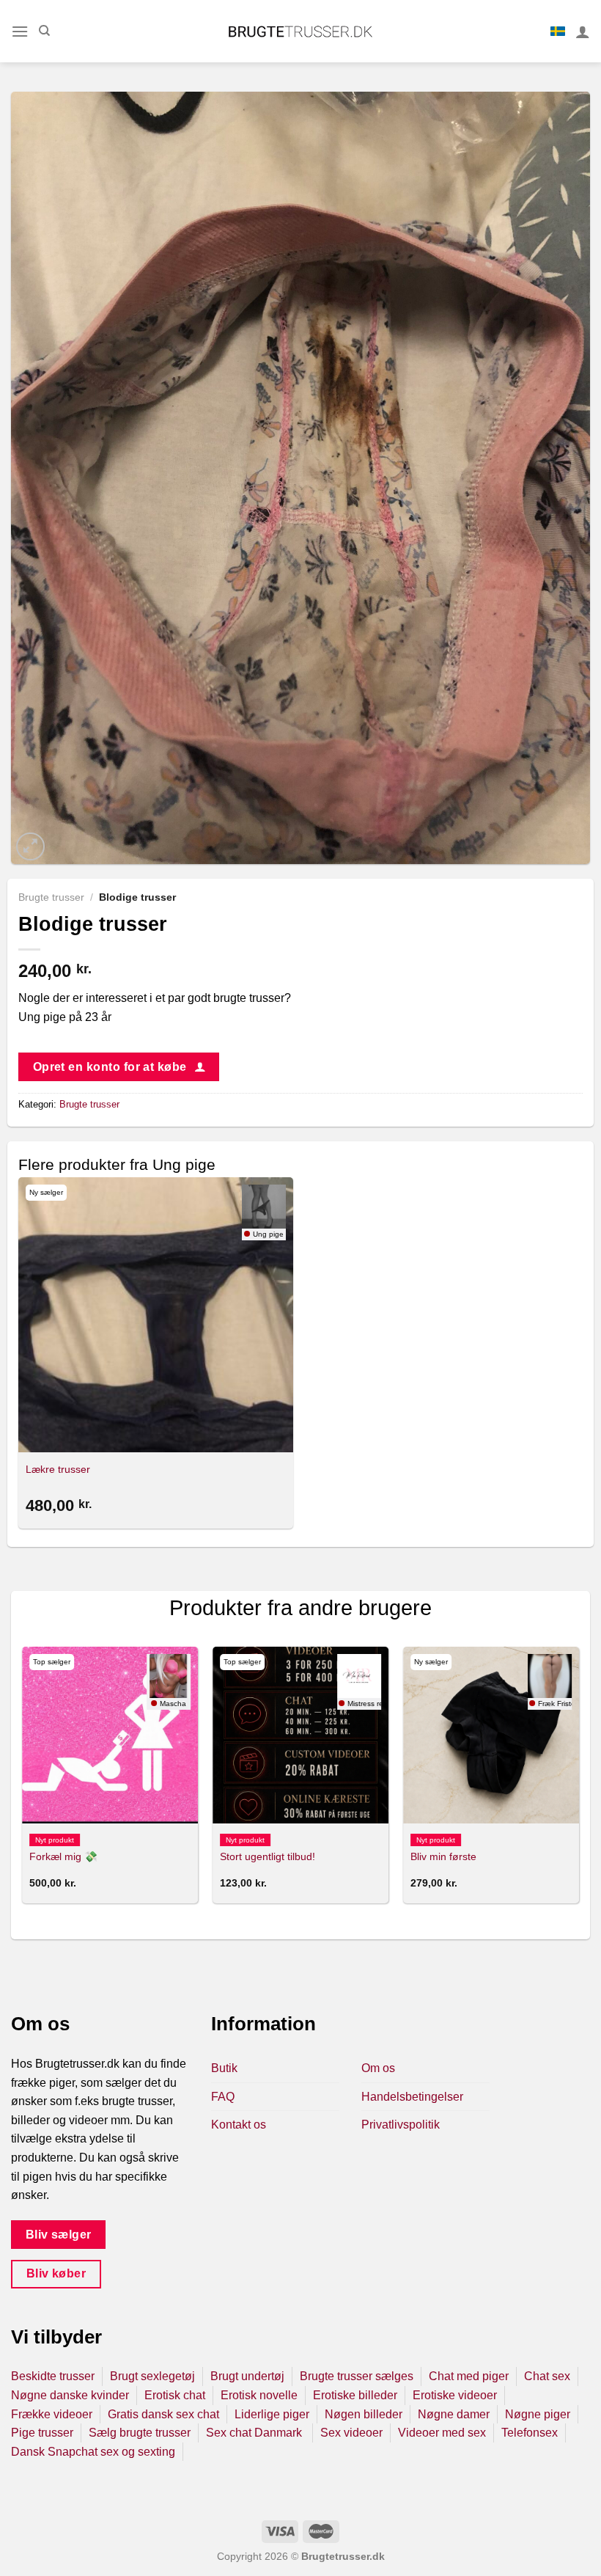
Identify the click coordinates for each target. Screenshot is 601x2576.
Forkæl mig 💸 (63, 1856)
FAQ (223, 2097)
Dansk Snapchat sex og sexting (93, 2452)
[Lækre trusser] (156, 1315)
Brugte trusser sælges (357, 2376)
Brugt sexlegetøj (152, 2376)
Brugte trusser (51, 897)
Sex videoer (351, 2433)
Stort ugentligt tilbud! (268, 1856)
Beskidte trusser (53, 2376)
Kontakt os (239, 2125)
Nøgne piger (538, 2414)
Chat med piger (469, 2376)
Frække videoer (52, 2414)
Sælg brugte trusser (140, 2433)
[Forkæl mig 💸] (110, 1735)
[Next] (578, 1781)
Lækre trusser (58, 1469)
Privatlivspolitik (401, 2125)
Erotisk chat (175, 2395)
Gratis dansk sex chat (163, 2414)
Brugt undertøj (247, 2376)
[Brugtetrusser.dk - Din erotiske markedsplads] (301, 32)
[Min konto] (583, 32)
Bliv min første (443, 1856)
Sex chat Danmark (255, 2433)
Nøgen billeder (364, 2414)
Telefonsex (530, 2433)
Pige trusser (42, 2433)
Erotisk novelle (259, 2395)
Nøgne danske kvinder (70, 2395)
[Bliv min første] (491, 1735)
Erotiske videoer (455, 2395)
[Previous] (23, 1781)
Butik (224, 2068)
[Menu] (20, 31)
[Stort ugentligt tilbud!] (300, 1735)
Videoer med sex (442, 2433)
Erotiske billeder (355, 2395)
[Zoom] (30, 847)
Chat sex (547, 2376)
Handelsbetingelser (412, 2097)
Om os (378, 2068)
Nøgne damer (454, 2414)
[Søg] (44, 31)
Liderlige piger (272, 2414)
